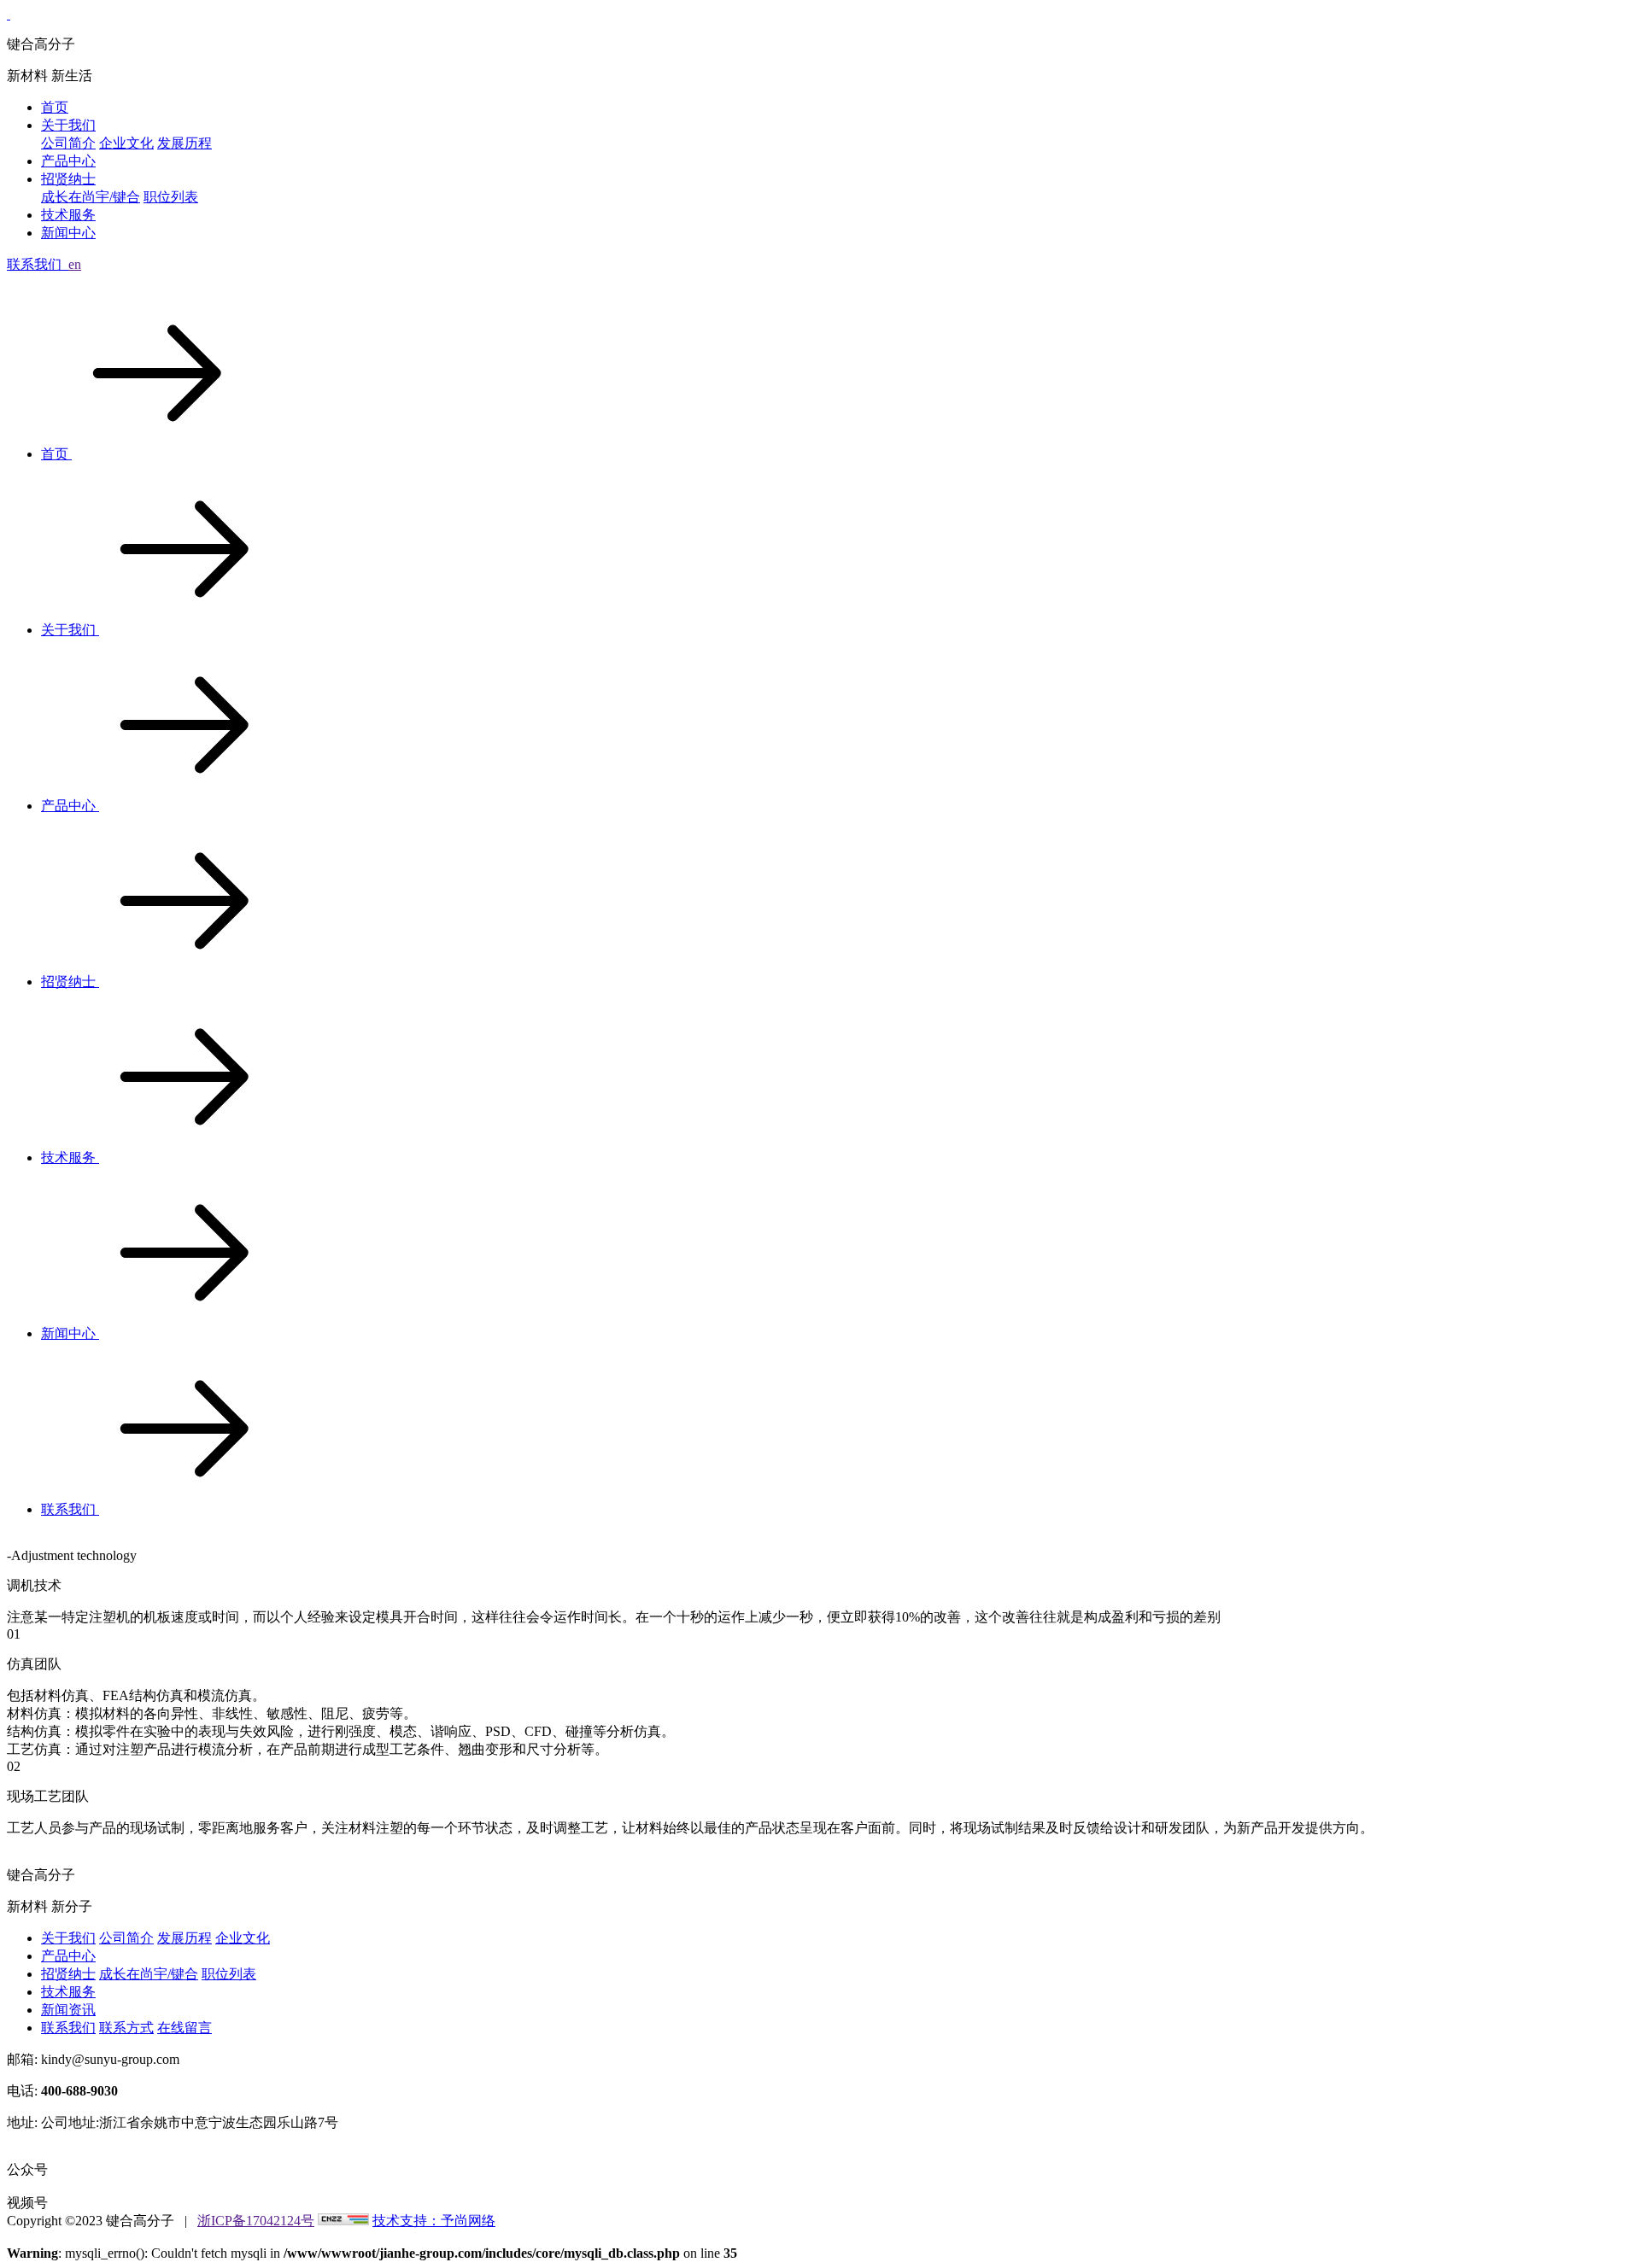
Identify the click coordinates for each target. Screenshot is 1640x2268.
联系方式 (126, 2028)
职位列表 (171, 197)
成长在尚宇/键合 (91, 197)
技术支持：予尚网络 (434, 2221)
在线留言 (184, 2028)
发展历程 (184, 143)
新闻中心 (68, 233)
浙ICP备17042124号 (256, 2221)
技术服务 (68, 215)
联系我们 (70, 1509)
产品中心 (68, 161)
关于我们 (68, 125)
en (75, 264)
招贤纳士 (68, 179)
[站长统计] (343, 2221)
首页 (55, 107)
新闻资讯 (68, 2010)
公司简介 (68, 143)
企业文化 (126, 143)
